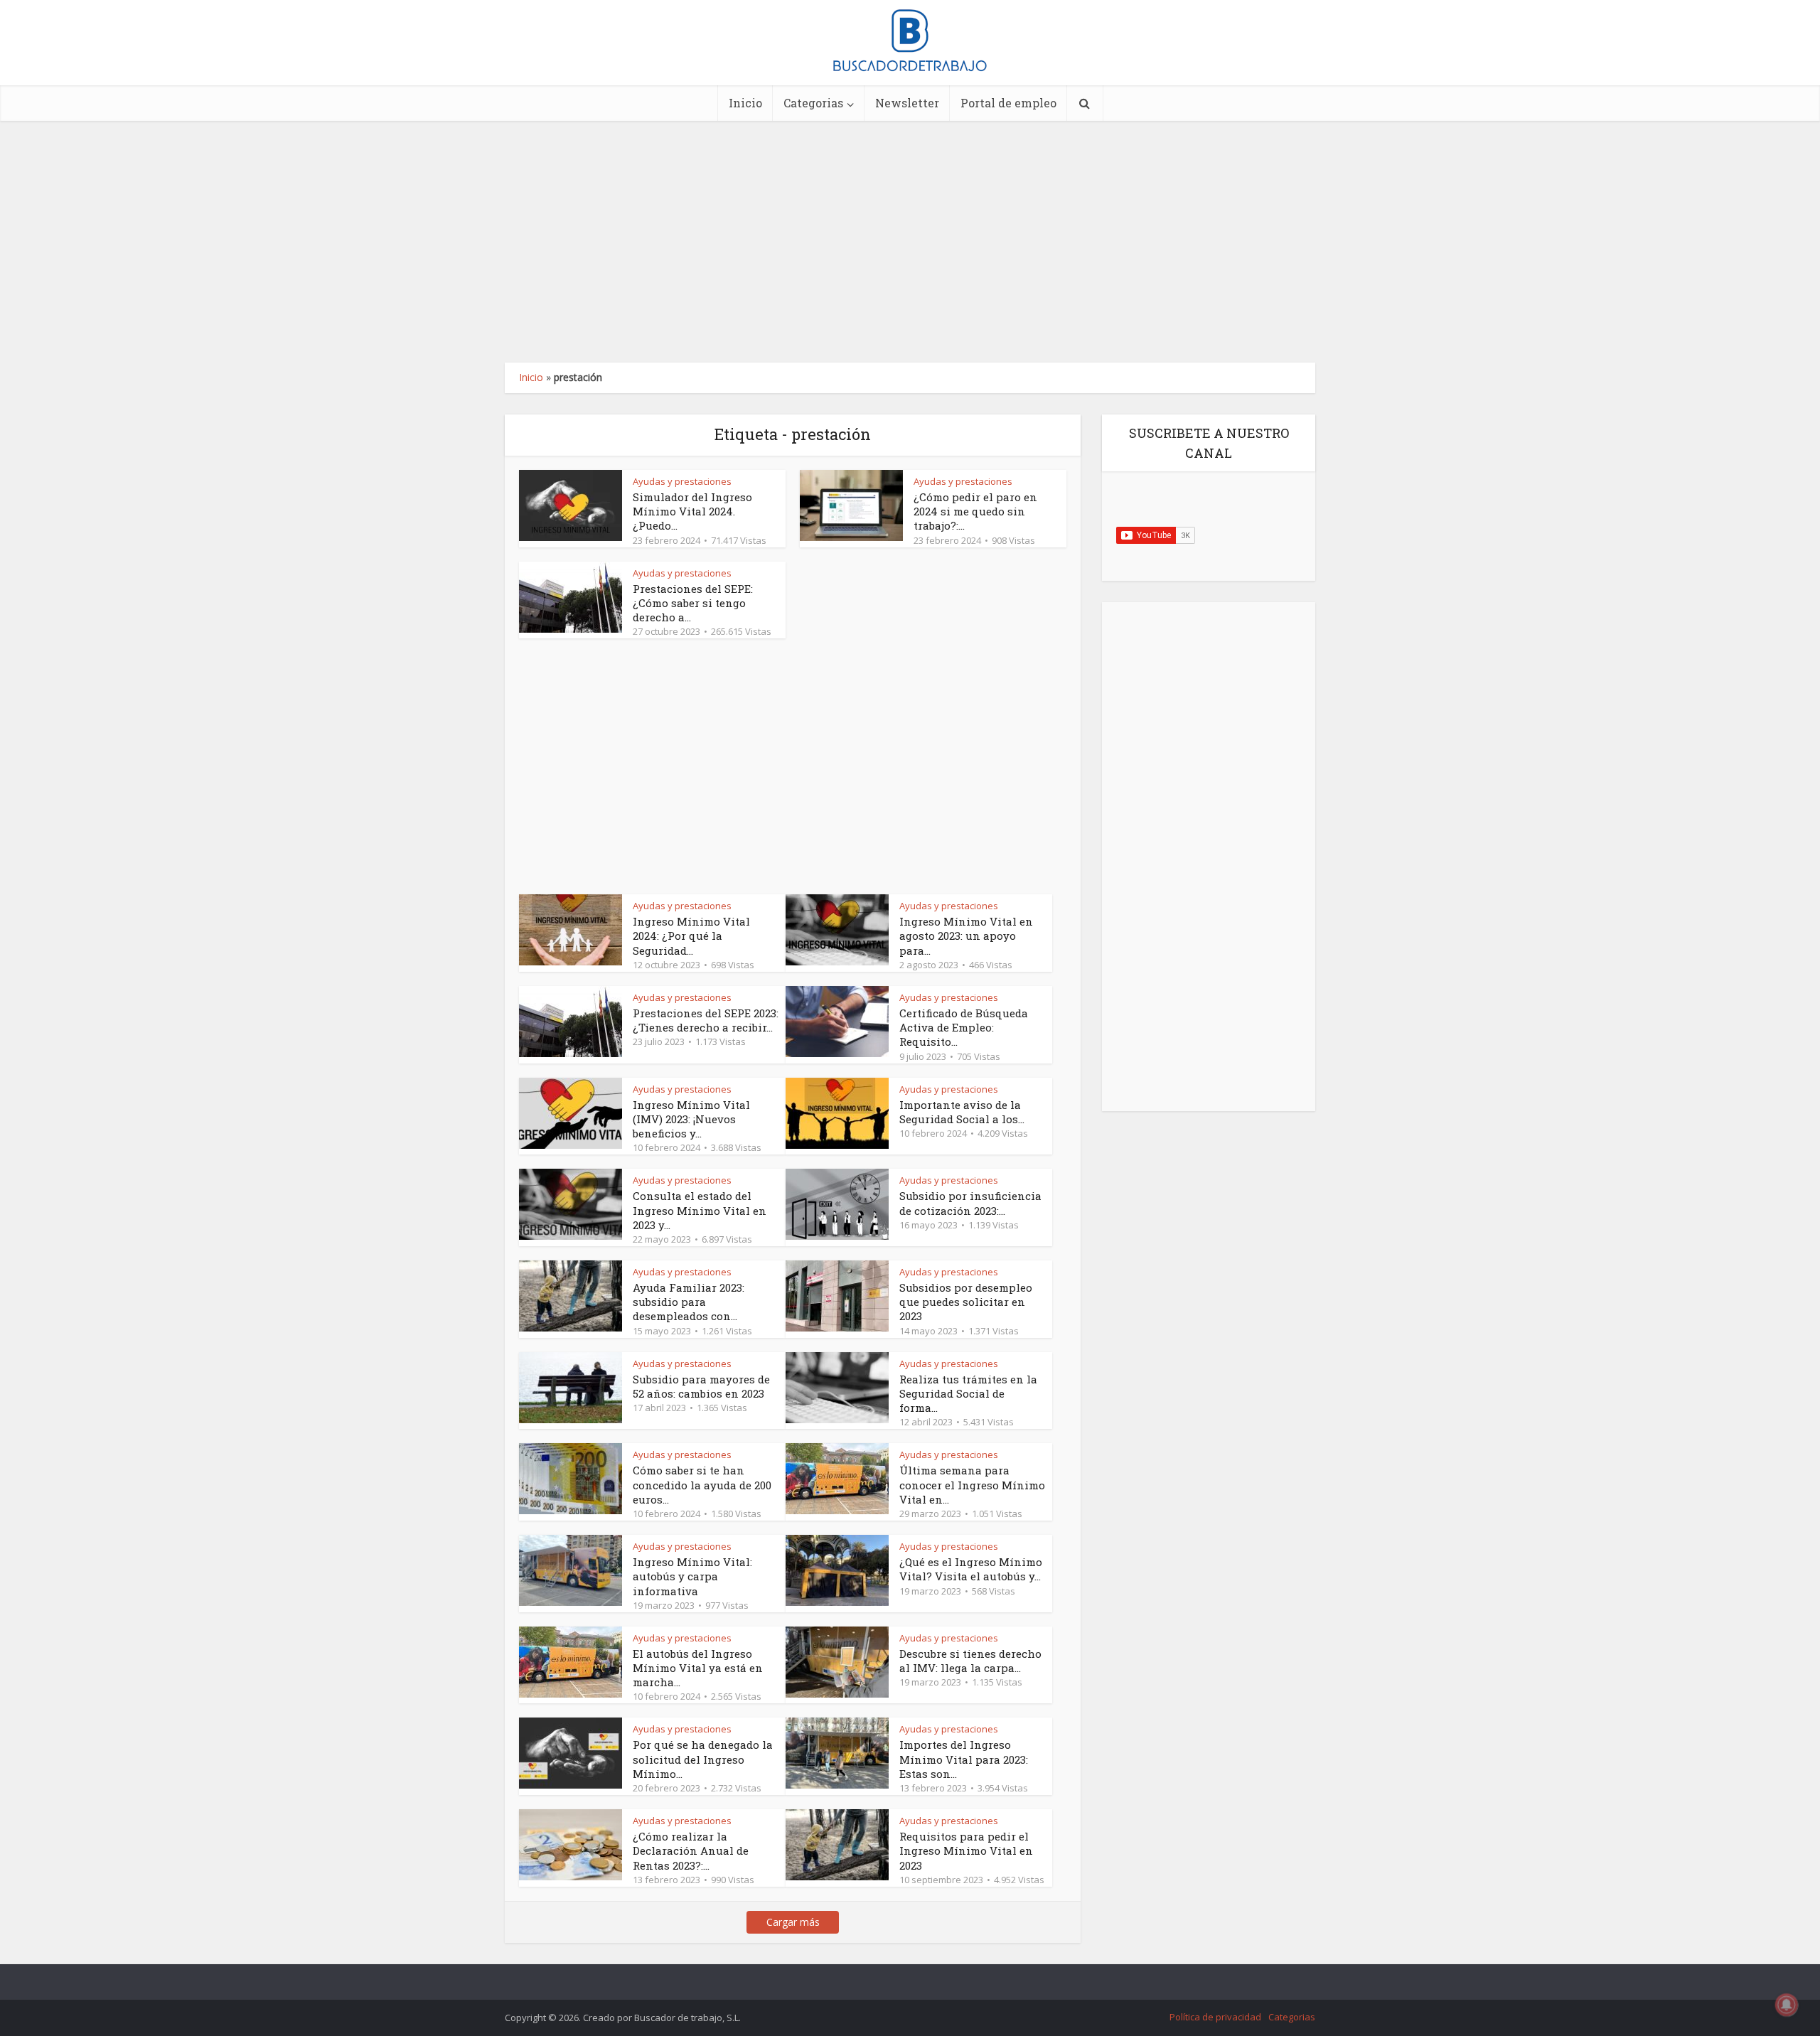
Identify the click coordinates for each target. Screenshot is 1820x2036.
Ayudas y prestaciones (682, 481)
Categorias (813, 103)
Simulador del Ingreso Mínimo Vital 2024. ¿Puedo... (692, 511)
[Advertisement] (910, 242)
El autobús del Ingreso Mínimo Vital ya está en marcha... (698, 1668)
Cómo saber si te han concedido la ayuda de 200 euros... (702, 1485)
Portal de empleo (1008, 103)
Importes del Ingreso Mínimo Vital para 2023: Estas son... (964, 1759)
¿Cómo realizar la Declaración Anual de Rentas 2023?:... (691, 1851)
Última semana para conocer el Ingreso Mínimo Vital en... (972, 1485)
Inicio (745, 103)
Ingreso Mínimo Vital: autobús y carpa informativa (692, 1576)
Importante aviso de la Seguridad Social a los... (962, 1112)
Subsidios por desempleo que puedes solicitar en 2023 (966, 1302)
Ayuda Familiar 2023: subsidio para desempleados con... (689, 1302)
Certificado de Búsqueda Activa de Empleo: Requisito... (964, 1028)
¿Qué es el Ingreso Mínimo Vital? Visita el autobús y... (971, 1569)
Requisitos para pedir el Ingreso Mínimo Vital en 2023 (966, 1851)
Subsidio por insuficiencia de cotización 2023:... (970, 1203)
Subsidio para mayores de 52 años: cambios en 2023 (701, 1386)
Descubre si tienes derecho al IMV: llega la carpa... (970, 1661)
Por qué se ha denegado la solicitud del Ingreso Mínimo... (703, 1759)
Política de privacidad (1215, 2017)
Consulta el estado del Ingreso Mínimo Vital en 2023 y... (700, 1210)
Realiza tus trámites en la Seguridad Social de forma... (968, 1394)
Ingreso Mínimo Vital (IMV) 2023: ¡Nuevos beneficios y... (691, 1119)
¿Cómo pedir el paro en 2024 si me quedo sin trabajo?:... (975, 511)
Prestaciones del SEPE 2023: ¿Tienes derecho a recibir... (706, 1020)
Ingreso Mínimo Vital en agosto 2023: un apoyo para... (966, 936)
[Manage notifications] (1787, 2005)
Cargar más (793, 1922)
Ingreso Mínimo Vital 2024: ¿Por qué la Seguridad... (691, 936)
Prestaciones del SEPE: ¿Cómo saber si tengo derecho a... (693, 603)
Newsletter (907, 103)
